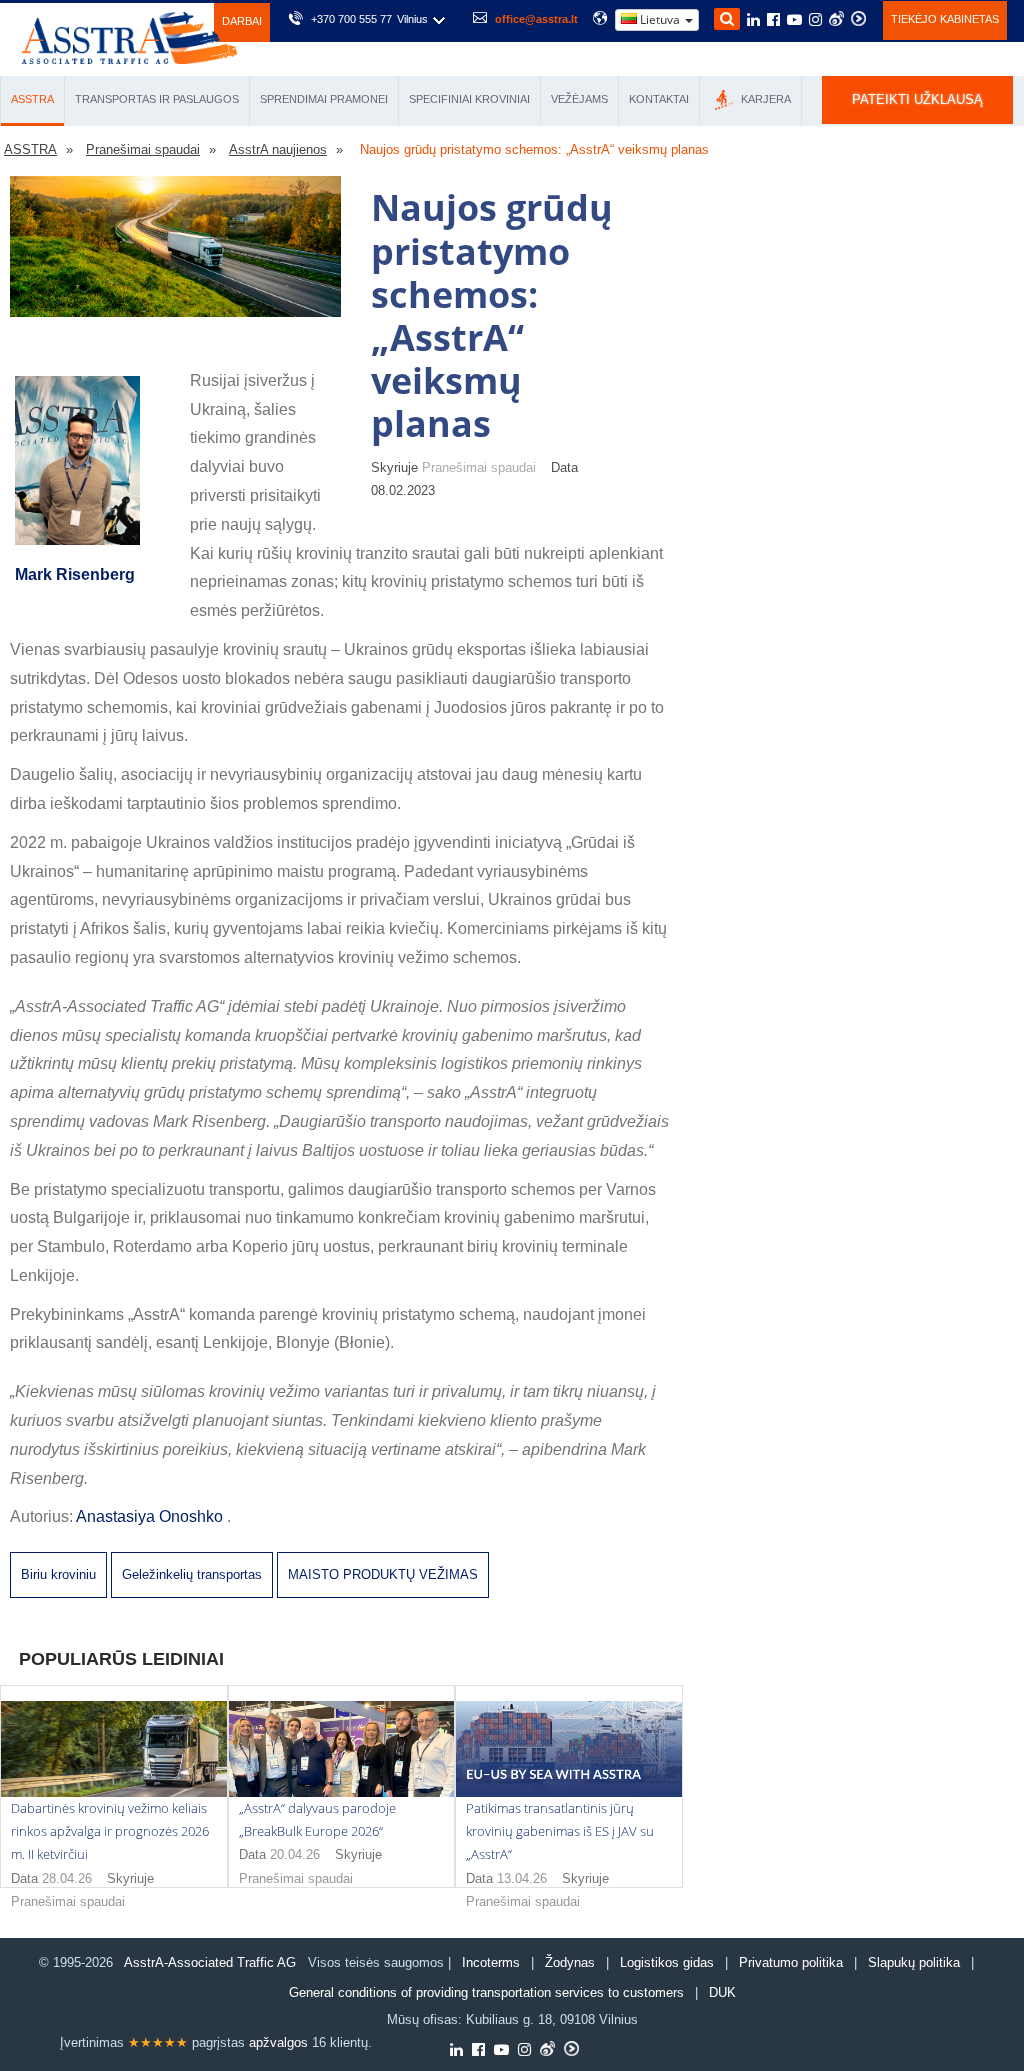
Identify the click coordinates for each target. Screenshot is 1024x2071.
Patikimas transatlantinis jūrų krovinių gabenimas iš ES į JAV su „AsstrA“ (560, 1831)
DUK (722, 1992)
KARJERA (764, 99)
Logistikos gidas (667, 1962)
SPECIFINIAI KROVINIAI (469, 99)
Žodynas (570, 1962)
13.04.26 (522, 1878)
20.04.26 (295, 1854)
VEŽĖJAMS (579, 99)
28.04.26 (67, 1878)
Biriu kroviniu (58, 1574)
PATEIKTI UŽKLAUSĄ (917, 99)
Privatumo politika (791, 1962)
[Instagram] (815, 21)
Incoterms (491, 1962)
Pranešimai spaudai (68, 1901)
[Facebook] (773, 21)
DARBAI (242, 21)
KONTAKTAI (659, 99)
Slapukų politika (916, 1962)
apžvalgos (278, 2042)
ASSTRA (32, 99)
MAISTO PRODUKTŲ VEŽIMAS (383, 1574)
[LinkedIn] (753, 21)
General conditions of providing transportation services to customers (486, 1992)
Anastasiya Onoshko (151, 1516)
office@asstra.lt (536, 19)
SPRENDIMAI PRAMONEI (324, 99)
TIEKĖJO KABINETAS (945, 19)
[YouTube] (794, 21)
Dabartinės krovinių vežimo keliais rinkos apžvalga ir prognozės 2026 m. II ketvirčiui (110, 1831)
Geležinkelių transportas (192, 1574)
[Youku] (858, 18)
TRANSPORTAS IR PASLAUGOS (157, 99)
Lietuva (660, 19)
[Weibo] (836, 18)
